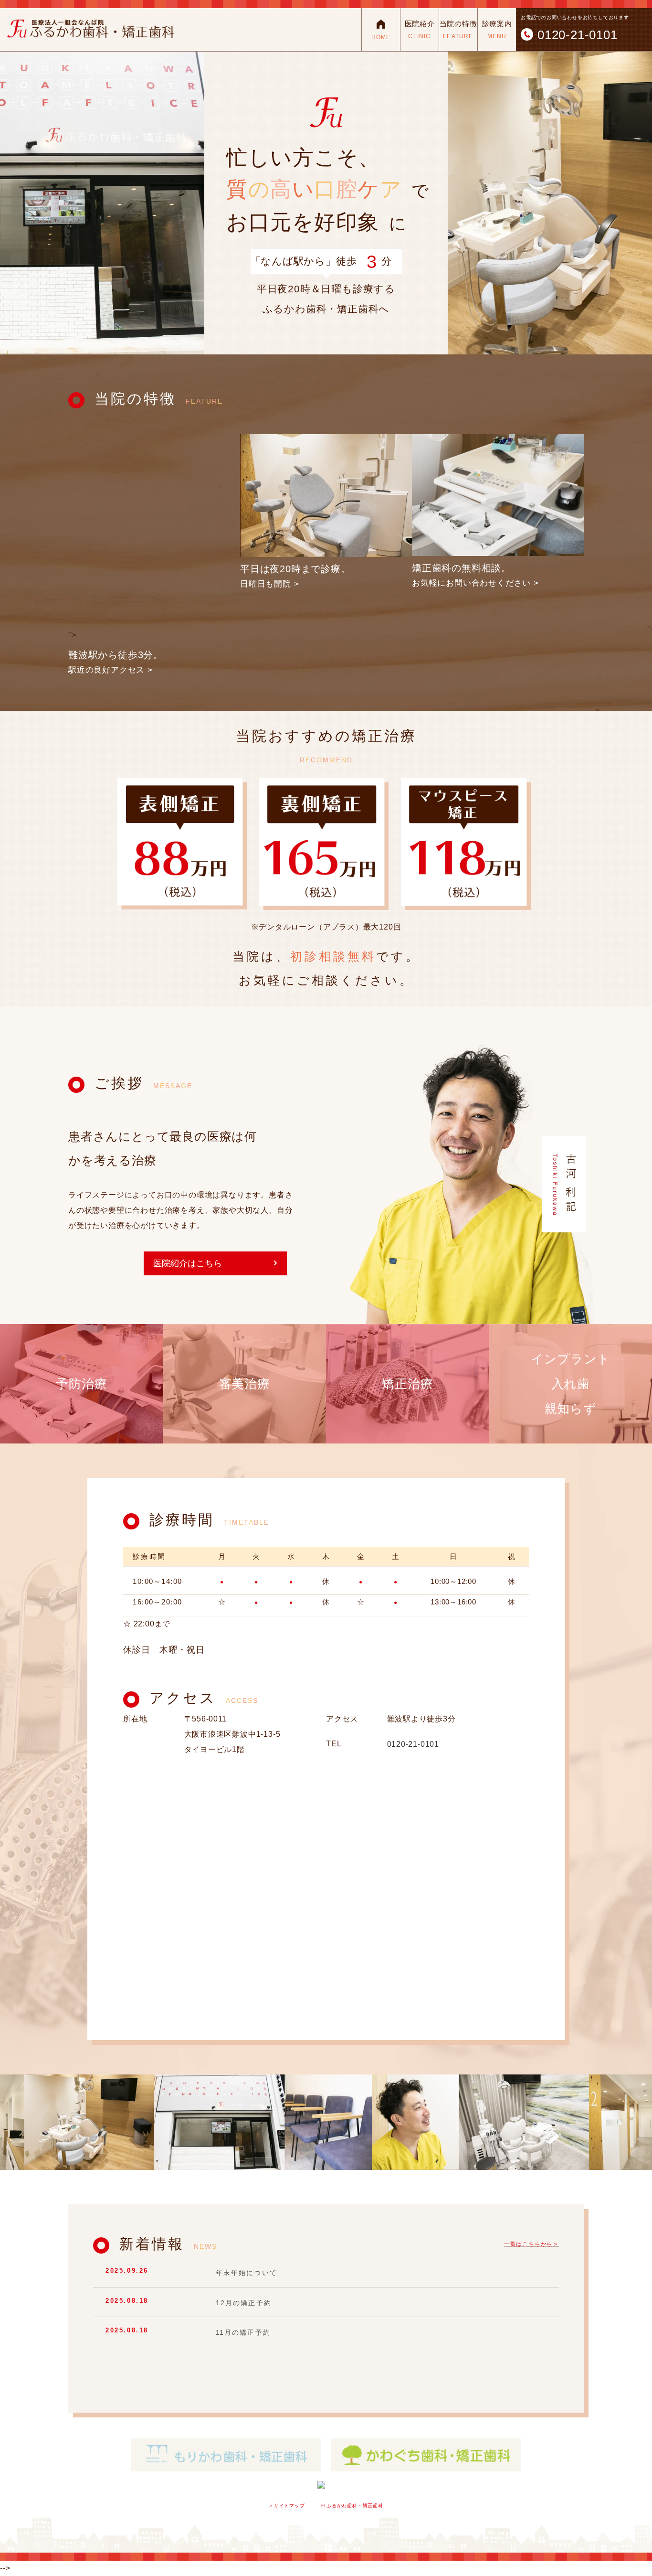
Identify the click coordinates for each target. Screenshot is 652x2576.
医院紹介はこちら (188, 1263)
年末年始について (247, 2273)
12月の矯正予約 (244, 2302)
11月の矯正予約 (243, 2332)
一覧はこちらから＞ (531, 2244)
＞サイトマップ (287, 2506)
